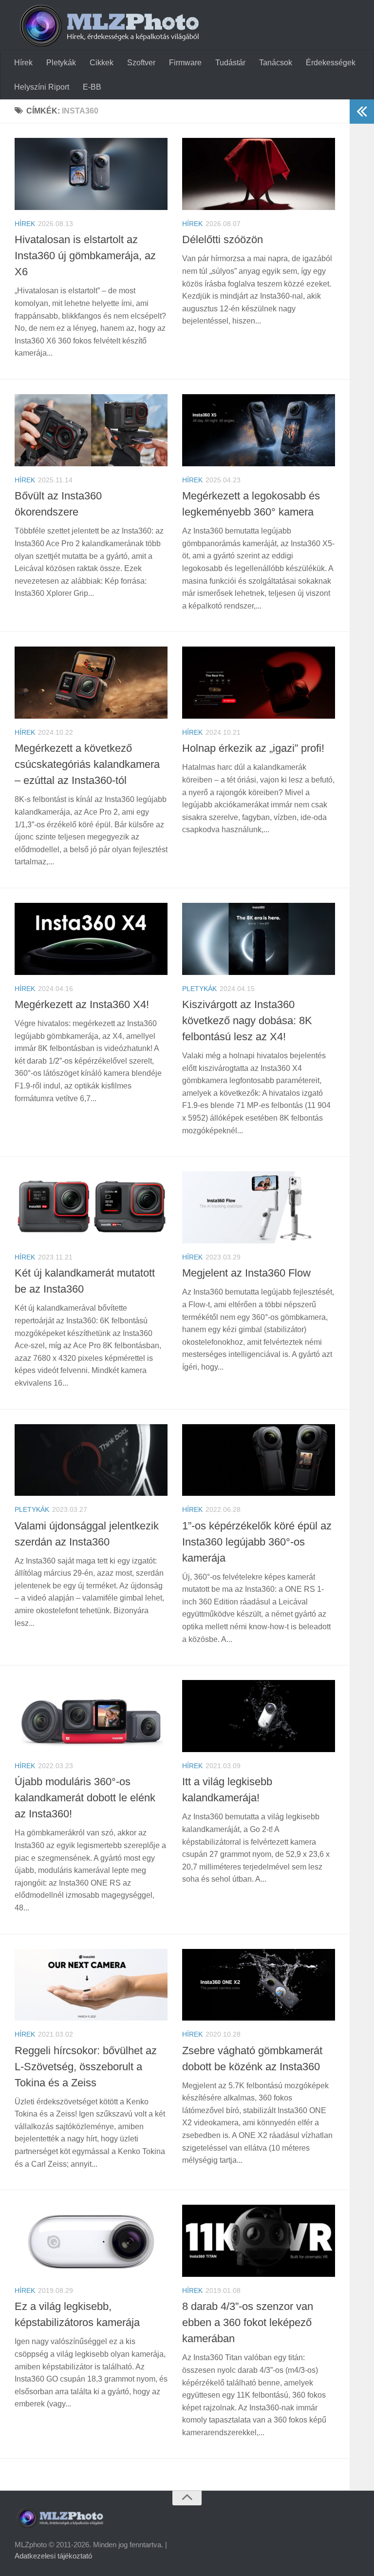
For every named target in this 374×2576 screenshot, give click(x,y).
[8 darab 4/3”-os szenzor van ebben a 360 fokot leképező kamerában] (259, 2241)
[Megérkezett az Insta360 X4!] (91, 939)
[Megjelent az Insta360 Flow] (259, 1207)
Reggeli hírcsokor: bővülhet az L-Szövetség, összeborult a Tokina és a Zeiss (86, 2067)
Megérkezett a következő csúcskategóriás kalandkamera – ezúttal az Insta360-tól (87, 764)
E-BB (92, 87)
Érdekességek (331, 63)
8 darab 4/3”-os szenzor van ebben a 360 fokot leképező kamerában (248, 2322)
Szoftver (141, 63)
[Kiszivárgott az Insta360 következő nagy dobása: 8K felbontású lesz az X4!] (259, 939)
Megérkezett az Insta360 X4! (82, 1004)
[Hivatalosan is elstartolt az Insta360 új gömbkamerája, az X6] (91, 174)
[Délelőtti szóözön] (259, 174)
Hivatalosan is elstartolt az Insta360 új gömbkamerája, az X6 (85, 256)
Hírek (23, 63)
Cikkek (102, 63)
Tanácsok (276, 63)
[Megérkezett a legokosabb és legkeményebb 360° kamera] (259, 430)
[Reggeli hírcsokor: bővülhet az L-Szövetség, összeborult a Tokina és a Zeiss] (91, 1985)
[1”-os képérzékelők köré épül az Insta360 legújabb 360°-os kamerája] (259, 1460)
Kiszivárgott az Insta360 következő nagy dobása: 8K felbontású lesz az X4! (247, 1021)
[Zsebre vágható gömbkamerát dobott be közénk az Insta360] (259, 1985)
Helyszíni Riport (42, 87)
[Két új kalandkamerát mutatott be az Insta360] (91, 1207)
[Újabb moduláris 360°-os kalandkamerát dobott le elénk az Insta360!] (91, 1716)
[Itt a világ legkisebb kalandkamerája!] (259, 1716)
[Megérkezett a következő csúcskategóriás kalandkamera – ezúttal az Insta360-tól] (91, 683)
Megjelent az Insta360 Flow (246, 1273)
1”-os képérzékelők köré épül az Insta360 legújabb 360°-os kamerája (257, 1542)
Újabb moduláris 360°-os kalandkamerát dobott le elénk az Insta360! (85, 1798)
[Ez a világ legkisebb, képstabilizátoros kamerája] (91, 2241)
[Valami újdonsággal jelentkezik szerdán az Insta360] (91, 1460)
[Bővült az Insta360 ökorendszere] (91, 430)
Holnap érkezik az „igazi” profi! (253, 748)
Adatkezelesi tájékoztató (53, 2556)
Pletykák (61, 63)
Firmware (185, 63)
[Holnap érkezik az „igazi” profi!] (259, 683)
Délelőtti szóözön (223, 239)
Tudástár (230, 63)
